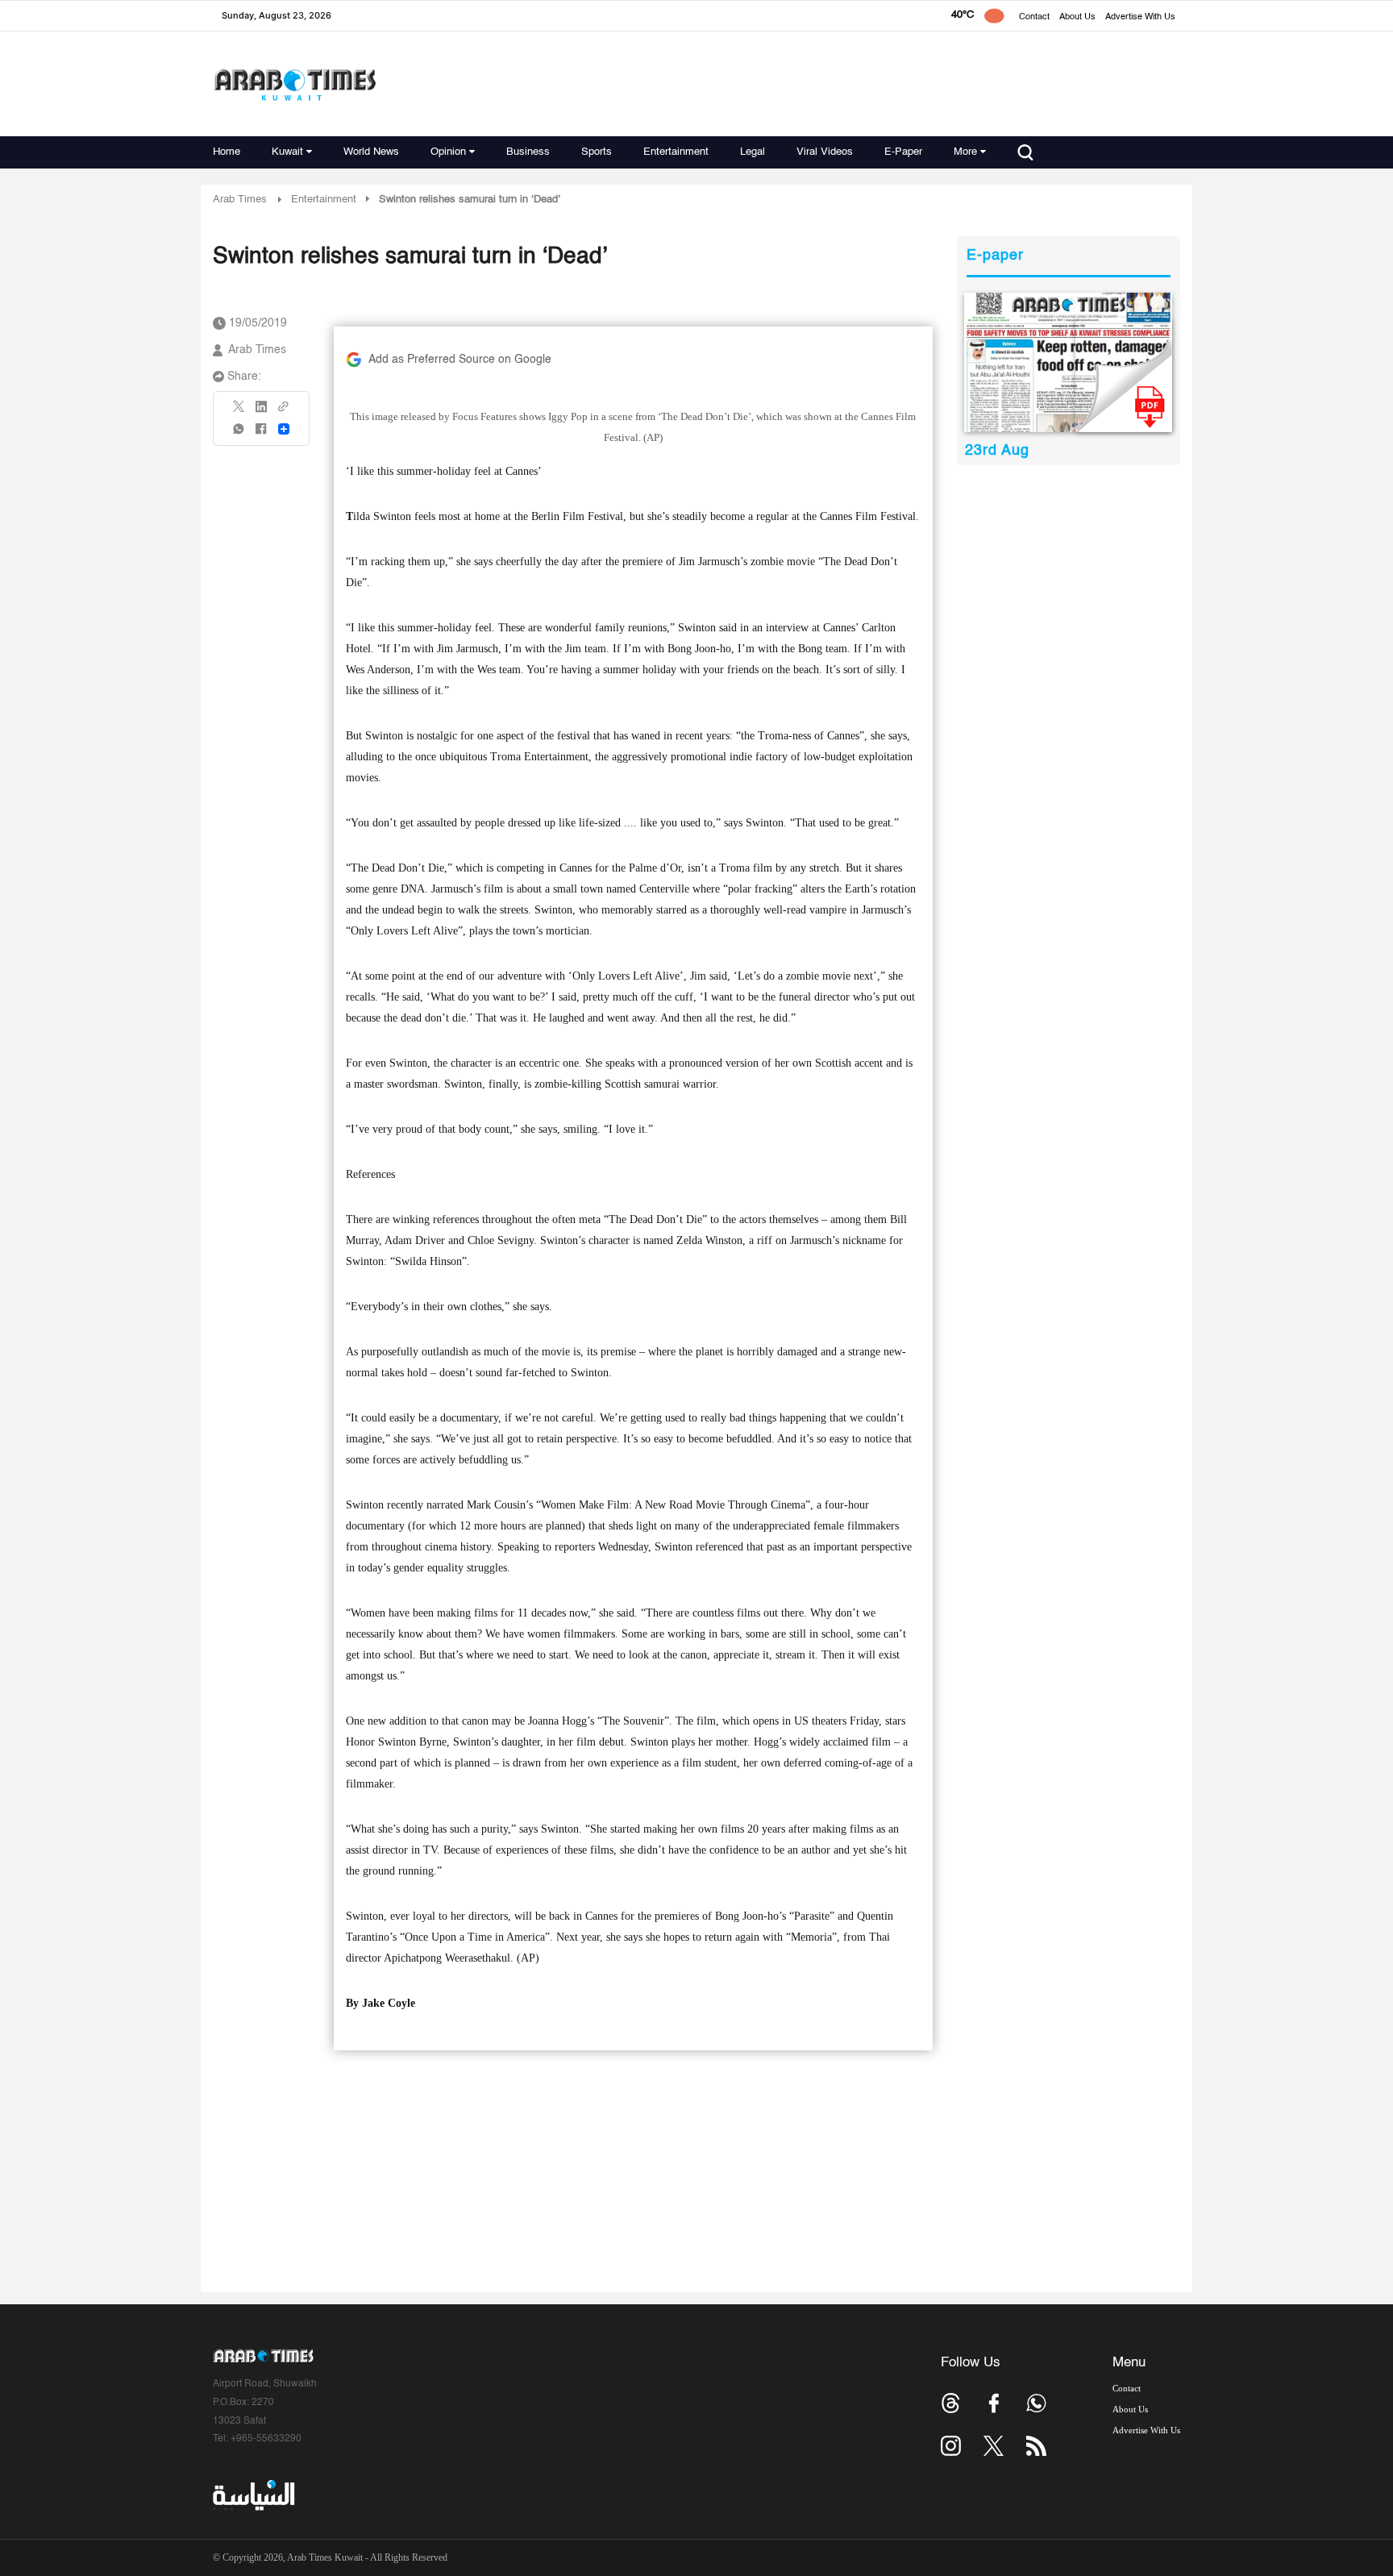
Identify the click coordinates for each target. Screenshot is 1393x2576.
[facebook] (261, 434)
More (965, 152)
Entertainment (676, 152)
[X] (239, 412)
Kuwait (287, 152)
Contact (1034, 17)
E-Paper (903, 152)
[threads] (951, 2403)
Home (227, 152)
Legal (753, 152)
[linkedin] (261, 412)
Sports (597, 152)
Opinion (448, 152)
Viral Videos (825, 152)
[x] (994, 2446)
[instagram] (951, 2446)
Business (528, 152)
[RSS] (1036, 2446)
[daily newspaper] (1069, 362)
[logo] (295, 84)
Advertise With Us (1140, 17)
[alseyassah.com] (253, 2495)
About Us (1077, 17)
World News (371, 152)
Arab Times (240, 200)
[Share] (284, 429)
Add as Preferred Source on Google (460, 360)
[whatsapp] (239, 434)
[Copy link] (284, 412)
